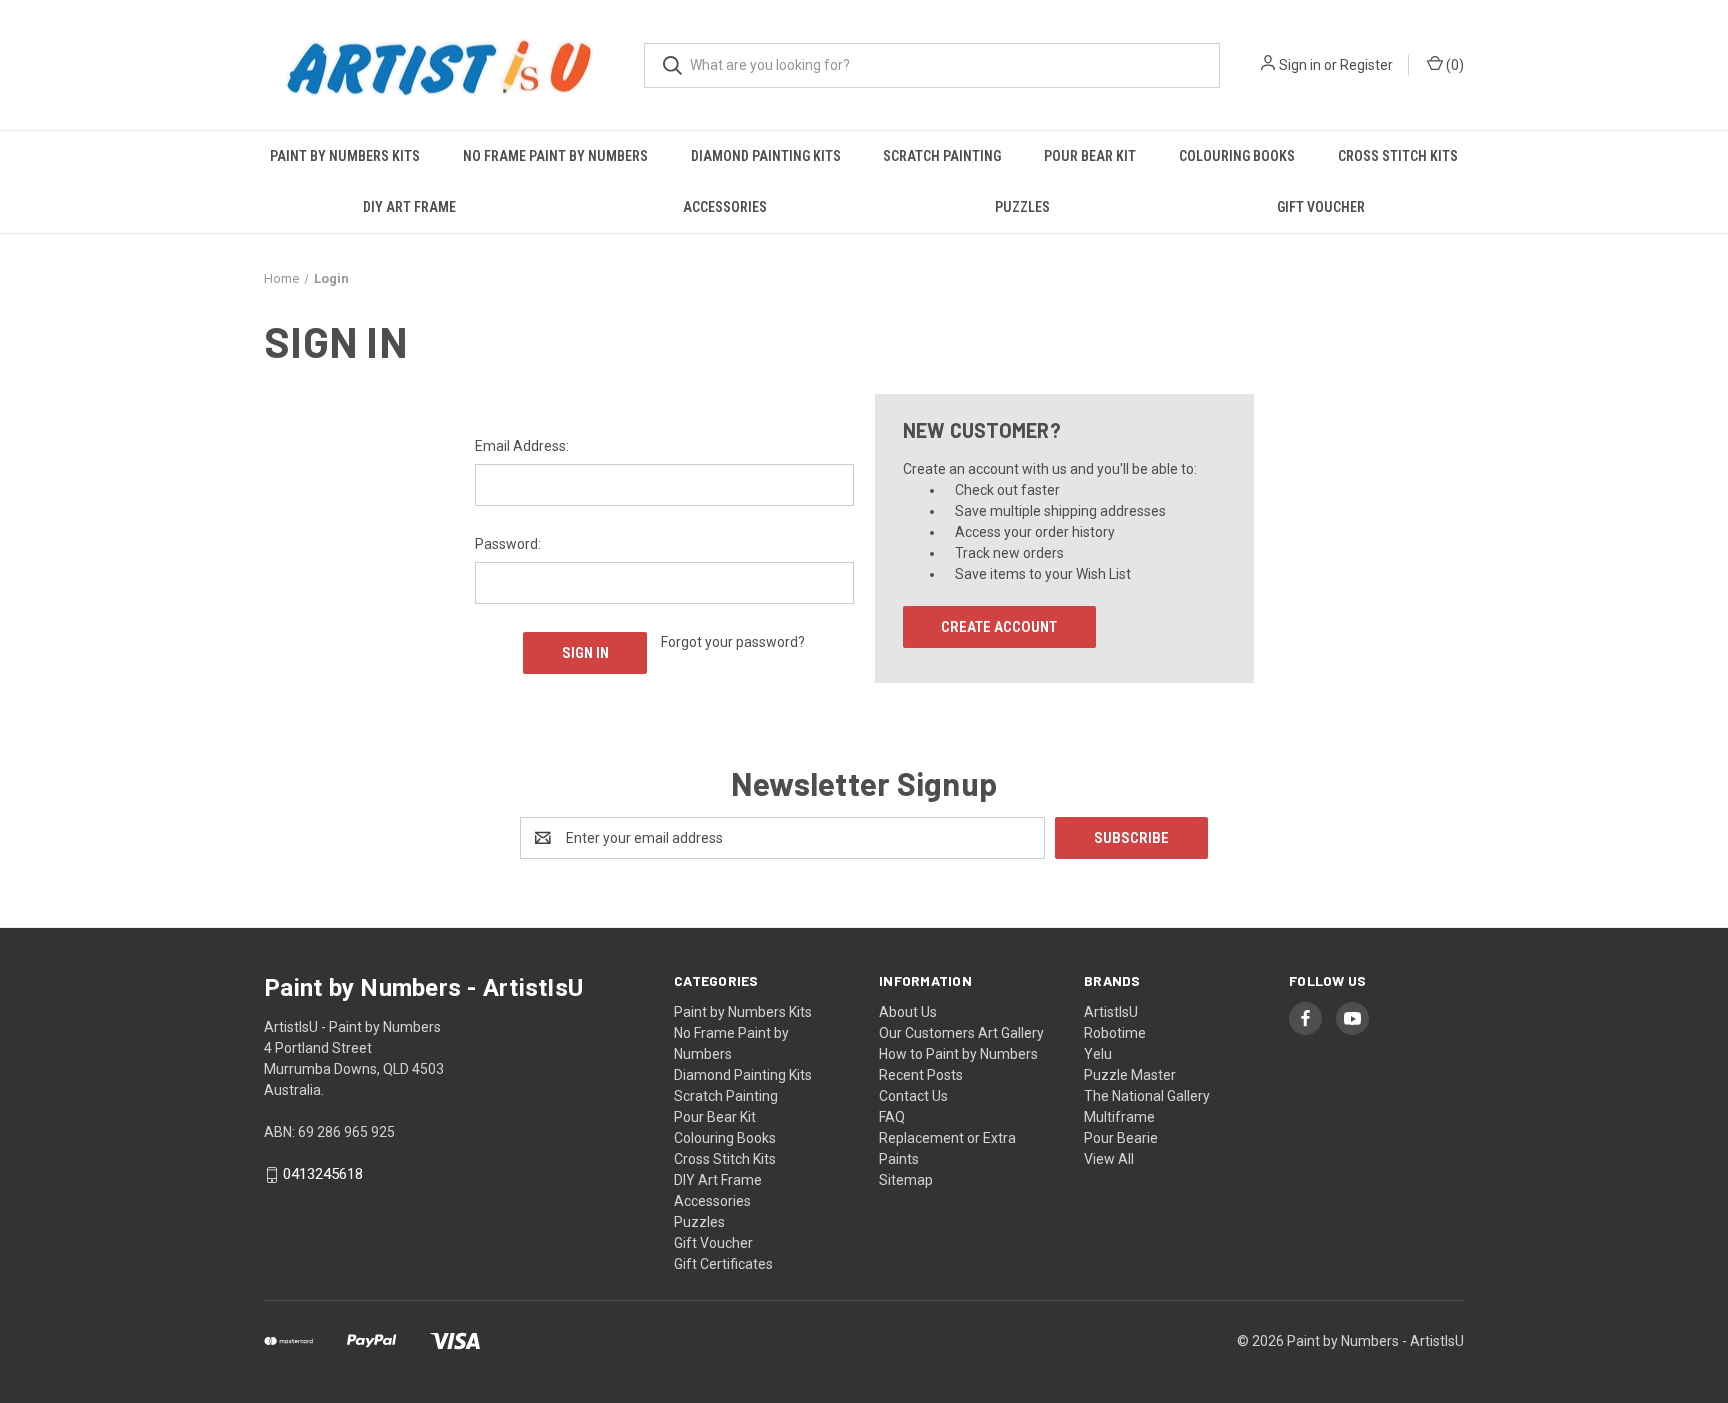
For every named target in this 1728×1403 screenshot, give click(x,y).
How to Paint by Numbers (958, 1054)
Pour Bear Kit (1090, 156)
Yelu (1098, 1054)
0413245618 (323, 1175)
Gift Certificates (723, 1264)
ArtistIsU (1111, 1012)
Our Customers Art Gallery (961, 1033)
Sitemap (906, 1180)
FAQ (892, 1117)
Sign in (1300, 65)
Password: (508, 544)
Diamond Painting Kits (766, 156)
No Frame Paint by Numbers (555, 156)
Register (1366, 65)
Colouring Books (1237, 156)
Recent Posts (921, 1075)
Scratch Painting (942, 156)
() (1453, 65)
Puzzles (1022, 207)
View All (1109, 1159)
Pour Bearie (1121, 1138)
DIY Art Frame (409, 207)
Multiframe (1119, 1117)
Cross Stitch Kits (1398, 156)
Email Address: (522, 446)
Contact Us (913, 1096)
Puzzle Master (1130, 1075)
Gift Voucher (1321, 207)
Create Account (999, 627)
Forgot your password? (733, 642)
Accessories (725, 207)
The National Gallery (1147, 1096)
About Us (908, 1012)
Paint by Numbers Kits (345, 156)
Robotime (1115, 1033)
